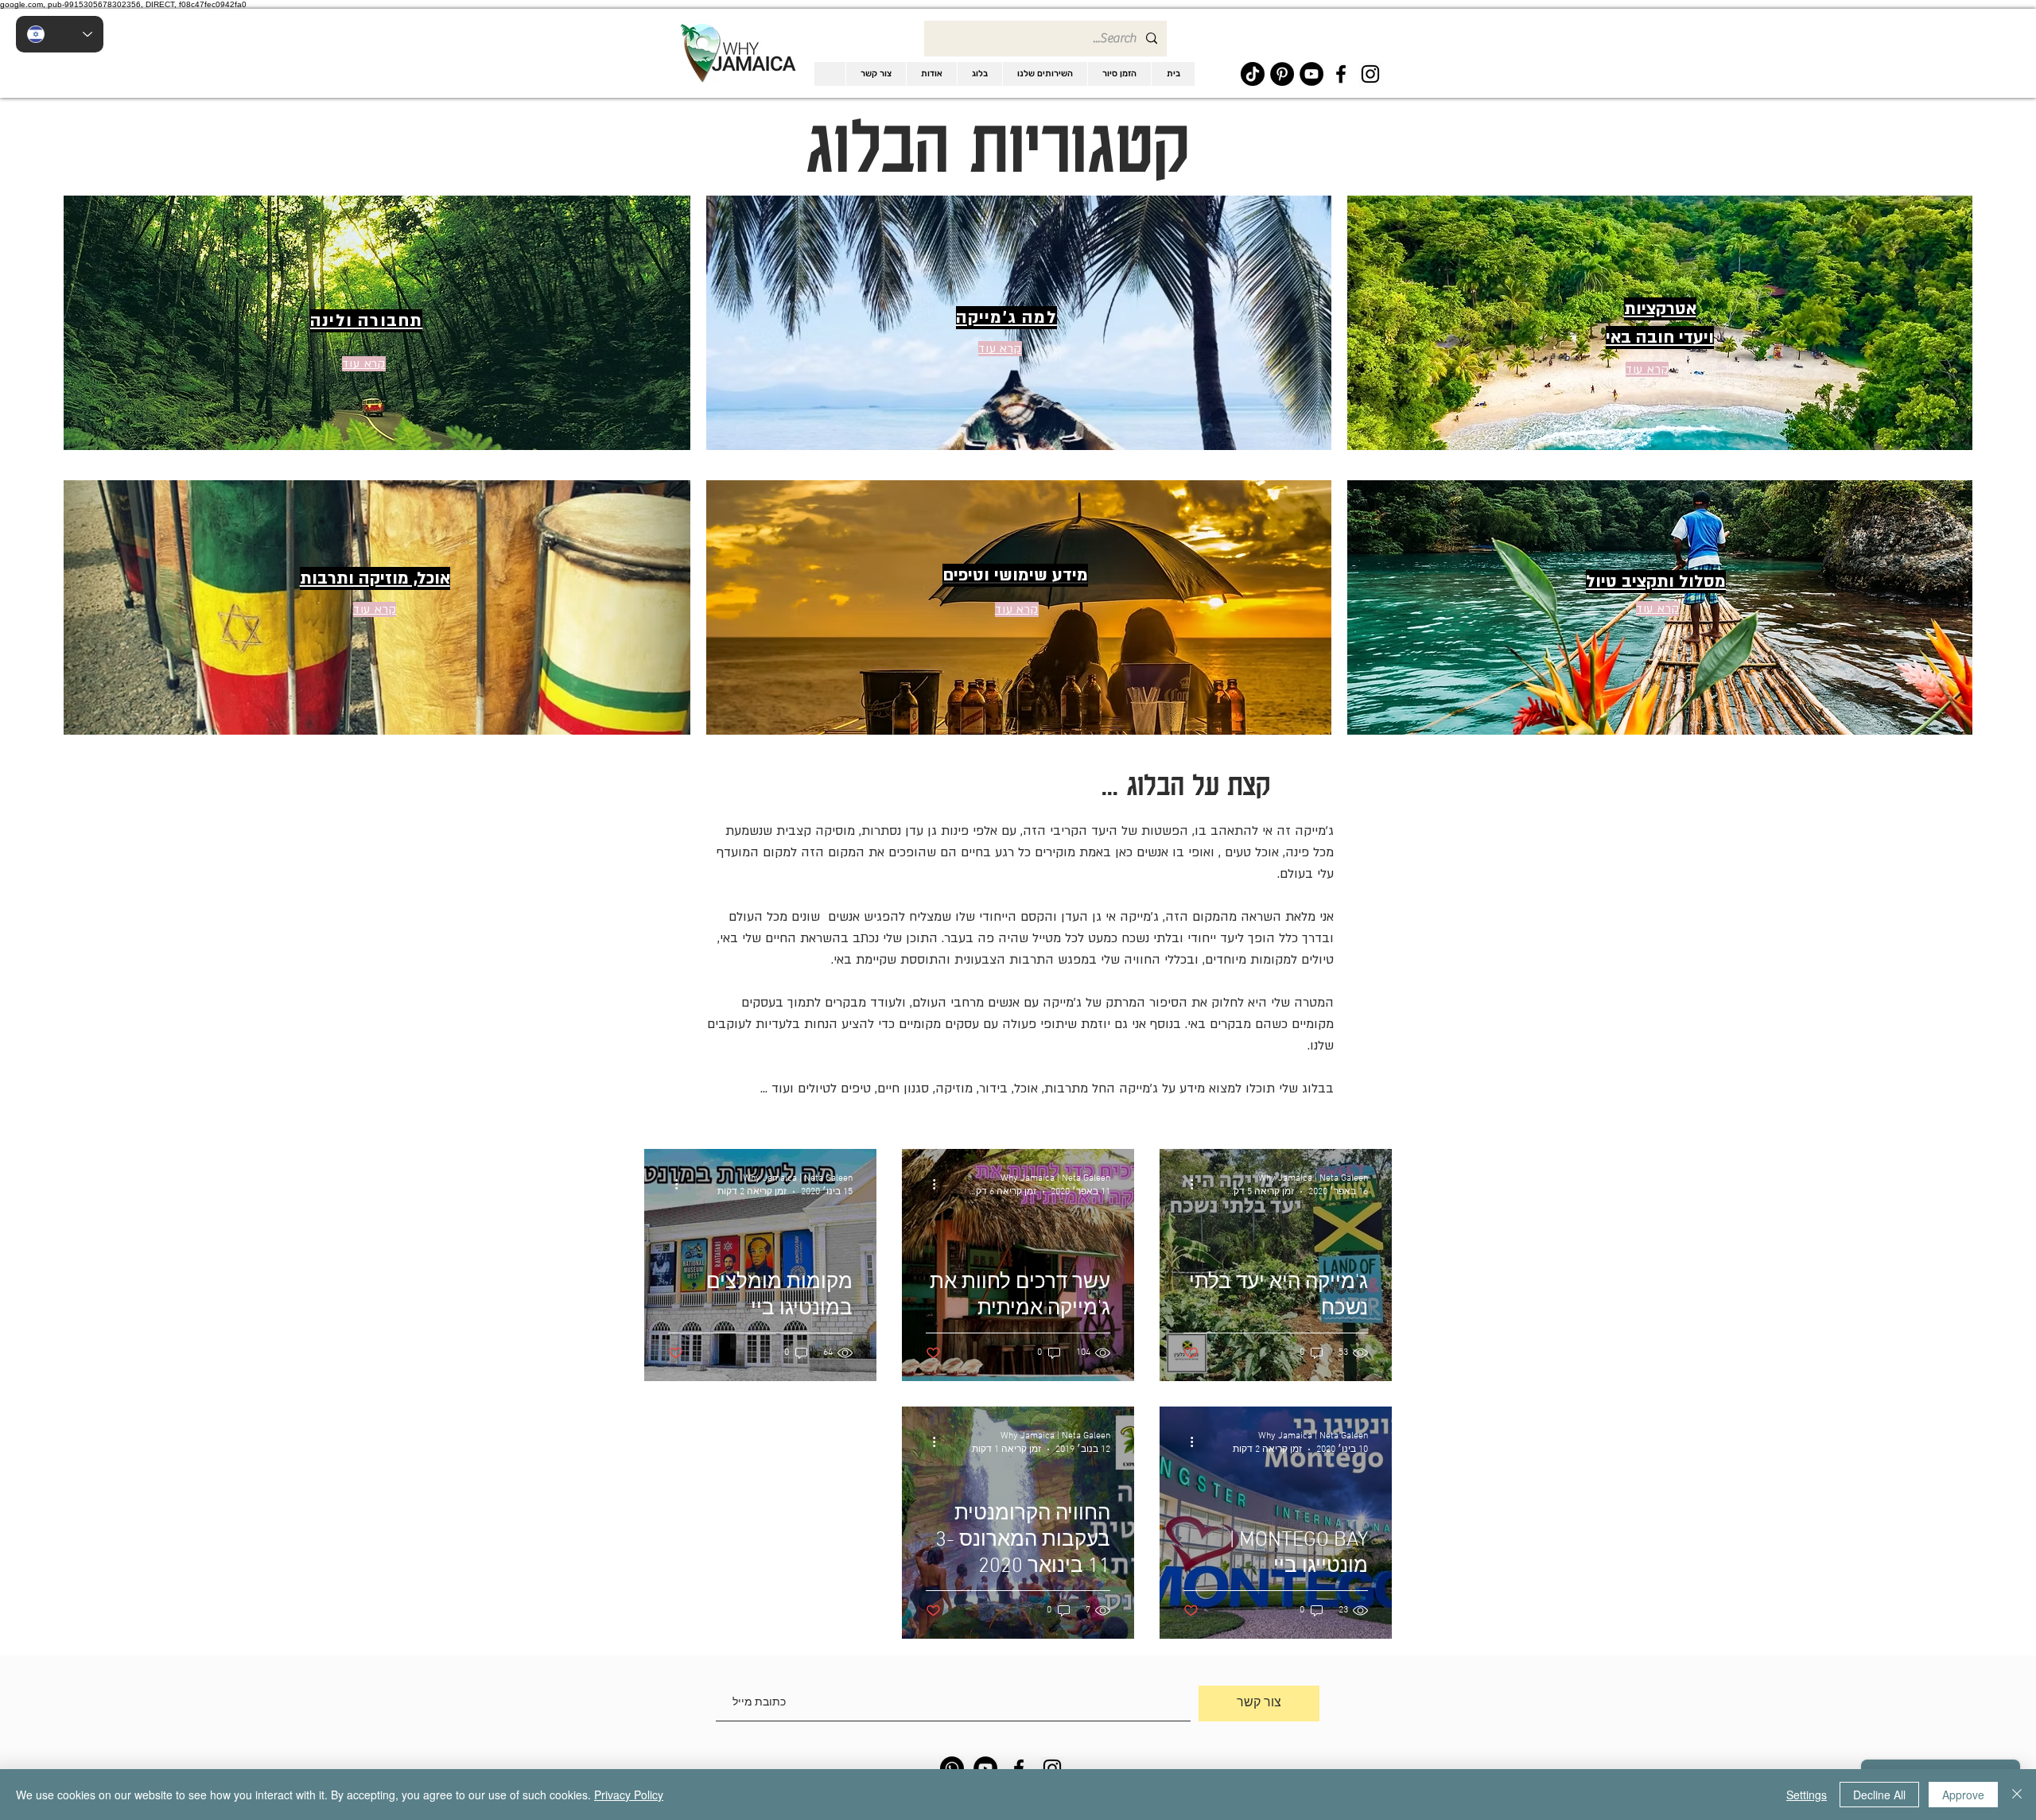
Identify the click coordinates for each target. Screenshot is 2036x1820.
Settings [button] (1807, 1795)
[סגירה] (2017, 1795)
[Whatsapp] (952, 1768)
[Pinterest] (1282, 74)
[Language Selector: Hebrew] (60, 34)
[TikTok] (1253, 74)
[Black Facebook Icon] (1341, 74)
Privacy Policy (629, 1795)
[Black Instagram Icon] (1370, 74)
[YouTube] (1311, 74)
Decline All (1879, 1795)
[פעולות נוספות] (1186, 1184)
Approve (1963, 1795)
